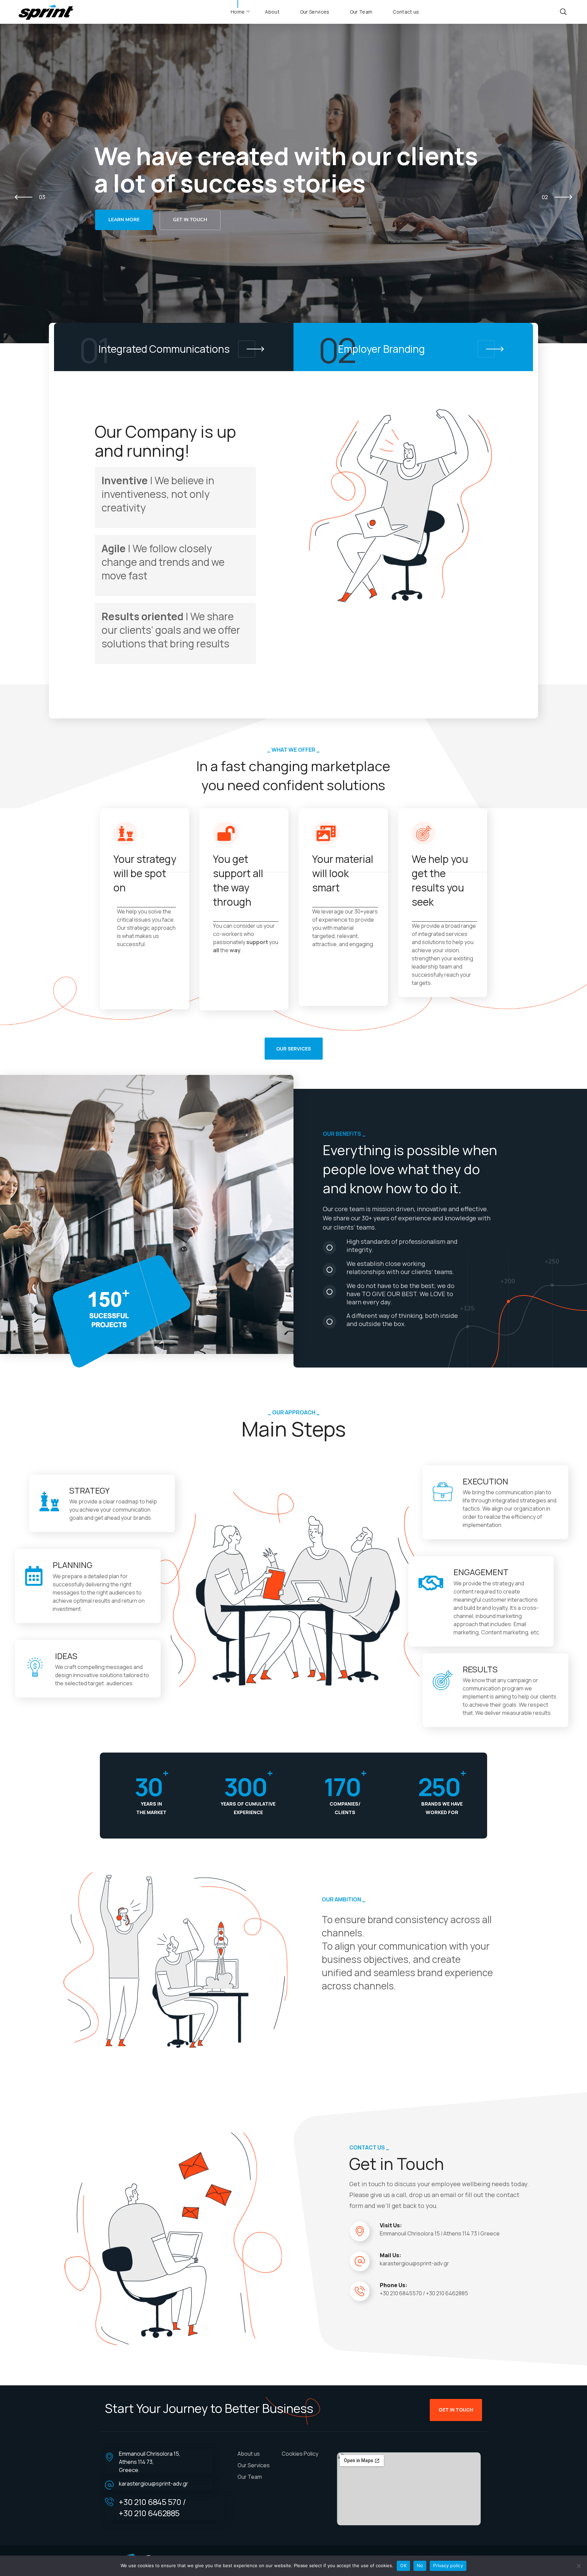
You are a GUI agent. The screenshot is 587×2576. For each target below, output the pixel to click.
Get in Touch (190, 220)
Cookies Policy (300, 2454)
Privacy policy (448, 2565)
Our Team (250, 2477)
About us (249, 2454)
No (420, 2565)
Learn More (124, 220)
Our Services (254, 2465)
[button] (563, 12)
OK (403, 2565)
